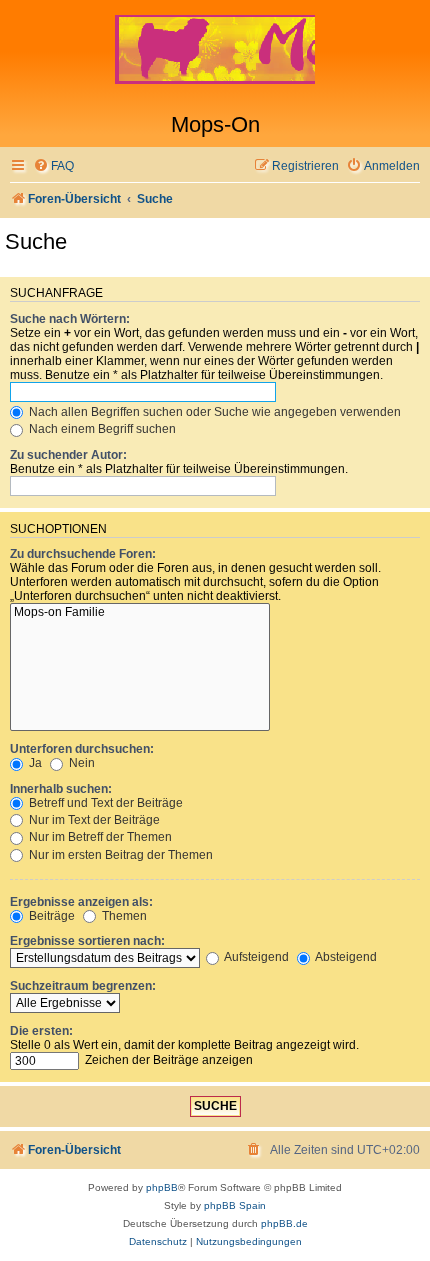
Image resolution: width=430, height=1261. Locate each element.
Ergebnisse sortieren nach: (87, 941)
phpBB (162, 1187)
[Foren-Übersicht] (215, 56)
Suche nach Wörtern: (70, 319)
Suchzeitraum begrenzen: (83, 986)
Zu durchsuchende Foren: (83, 554)
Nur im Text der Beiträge (93, 820)
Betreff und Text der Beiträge (104, 803)
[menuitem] (53, 166)
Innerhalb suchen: (61, 789)
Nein (80, 763)
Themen (123, 916)
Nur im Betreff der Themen (99, 837)
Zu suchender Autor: (68, 455)
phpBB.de (284, 1223)
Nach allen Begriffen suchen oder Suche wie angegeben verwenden (213, 412)
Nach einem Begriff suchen (101, 429)
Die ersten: (41, 1031)
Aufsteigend (255, 957)
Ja (34, 763)
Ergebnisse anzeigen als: (81, 902)
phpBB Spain (235, 1205)
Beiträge (50, 916)
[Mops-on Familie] (140, 613)
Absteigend (345, 957)
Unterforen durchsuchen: (82, 749)
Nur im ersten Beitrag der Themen (119, 855)
